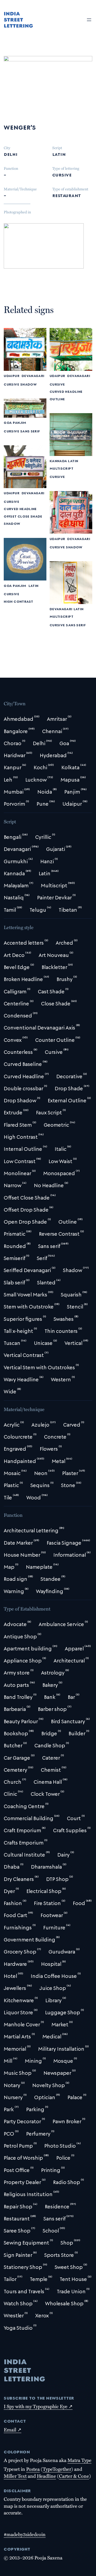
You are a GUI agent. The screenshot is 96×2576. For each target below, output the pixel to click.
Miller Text (15, 2476)
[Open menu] (89, 20)
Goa (8, 422)
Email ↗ (13, 2430)
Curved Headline (66, 391)
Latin (59, 154)
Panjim (19, 422)
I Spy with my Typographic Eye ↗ (38, 2406)
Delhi (11, 154)
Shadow (28, 384)
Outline (57, 399)
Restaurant (67, 195)
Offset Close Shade (23, 516)
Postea (33, 2469)
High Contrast (18, 601)
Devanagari (33, 376)
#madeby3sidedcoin (25, 2534)
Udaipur (11, 376)
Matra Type (79, 2460)
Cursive (62, 174)
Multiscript (61, 468)
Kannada (58, 461)
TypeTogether (57, 2469)
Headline (46, 2476)
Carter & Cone (74, 2476)
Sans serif (30, 431)
